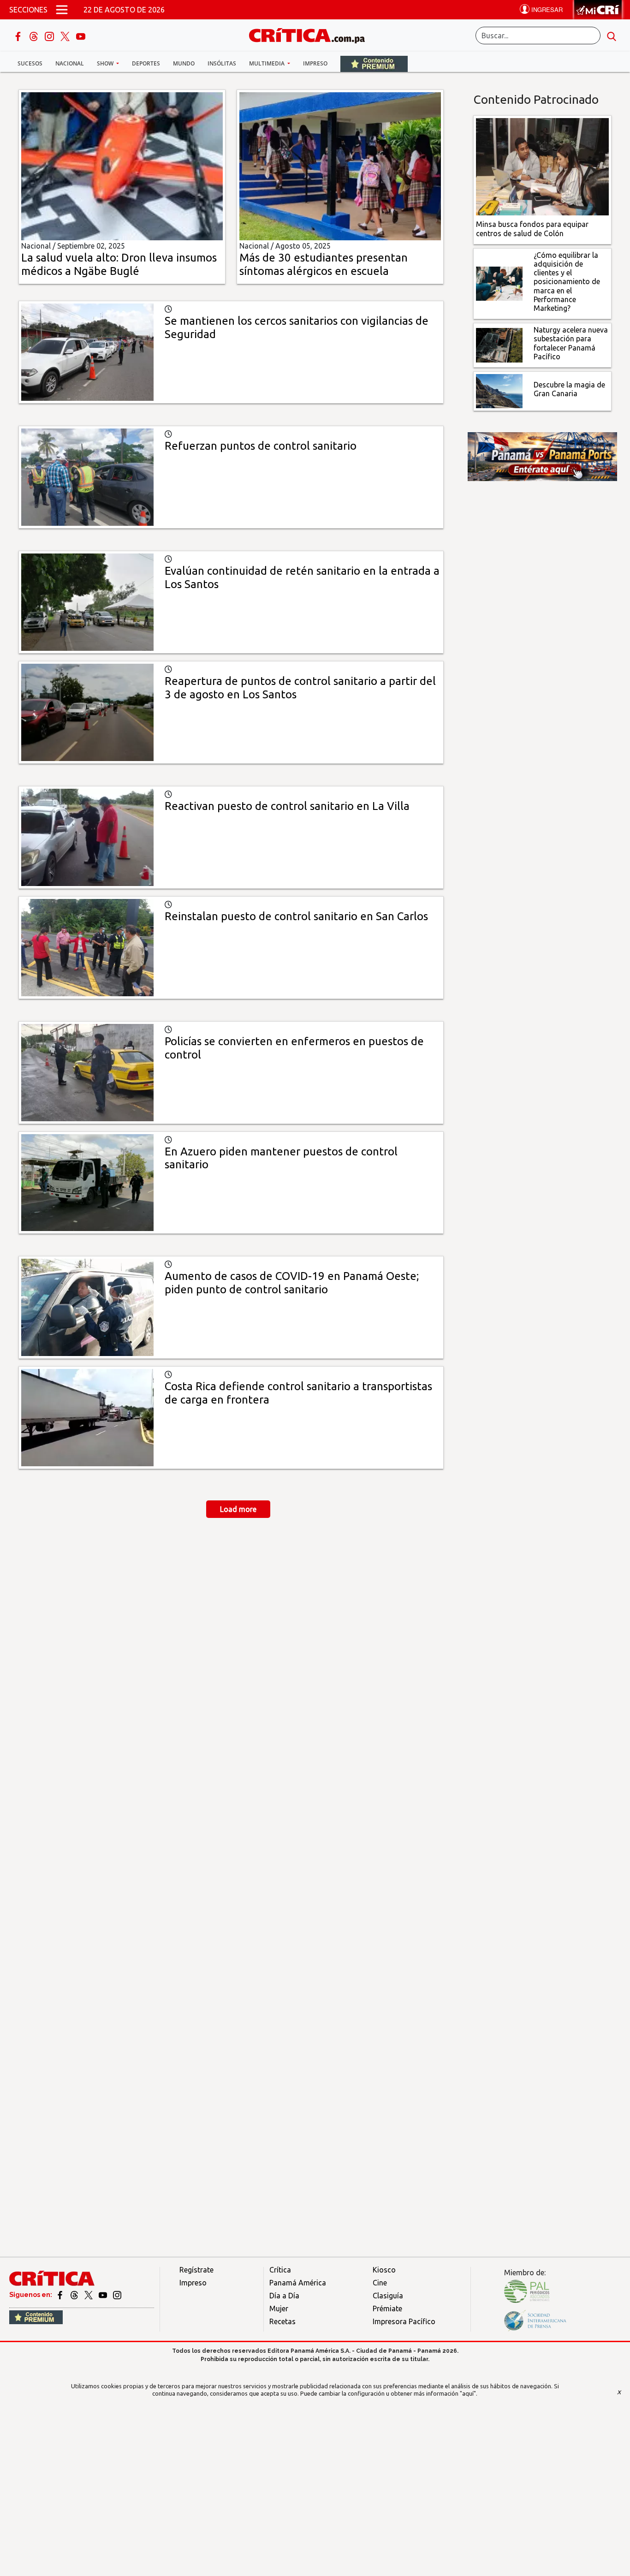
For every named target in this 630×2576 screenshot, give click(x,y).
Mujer (279, 2308)
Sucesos (30, 63)
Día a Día (284, 2296)
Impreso (315, 63)
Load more (238, 1509)
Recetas (282, 2321)
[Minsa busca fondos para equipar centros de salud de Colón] (543, 166)
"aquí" (468, 2393)
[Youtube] (81, 36)
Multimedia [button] (267, 63)
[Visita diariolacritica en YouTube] (104, 2295)
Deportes (146, 63)
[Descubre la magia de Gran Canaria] (499, 390)
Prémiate (387, 2308)
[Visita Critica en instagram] (117, 2295)
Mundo (184, 63)
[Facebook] (19, 36)
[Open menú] (62, 10)
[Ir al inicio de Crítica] (311, 34)
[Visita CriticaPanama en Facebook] (61, 2295)
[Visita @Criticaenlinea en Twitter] (75, 2295)
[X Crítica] (66, 36)
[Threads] (35, 36)
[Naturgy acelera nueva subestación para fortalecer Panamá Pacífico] (499, 345)
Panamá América (298, 2283)
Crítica (280, 2270)
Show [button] (106, 63)
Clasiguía (388, 2296)
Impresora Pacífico (404, 2321)
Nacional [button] (70, 63)
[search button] (612, 36)
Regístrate (196, 2270)
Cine (380, 2283)
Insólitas (222, 63)
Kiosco (384, 2270)
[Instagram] (50, 36)
